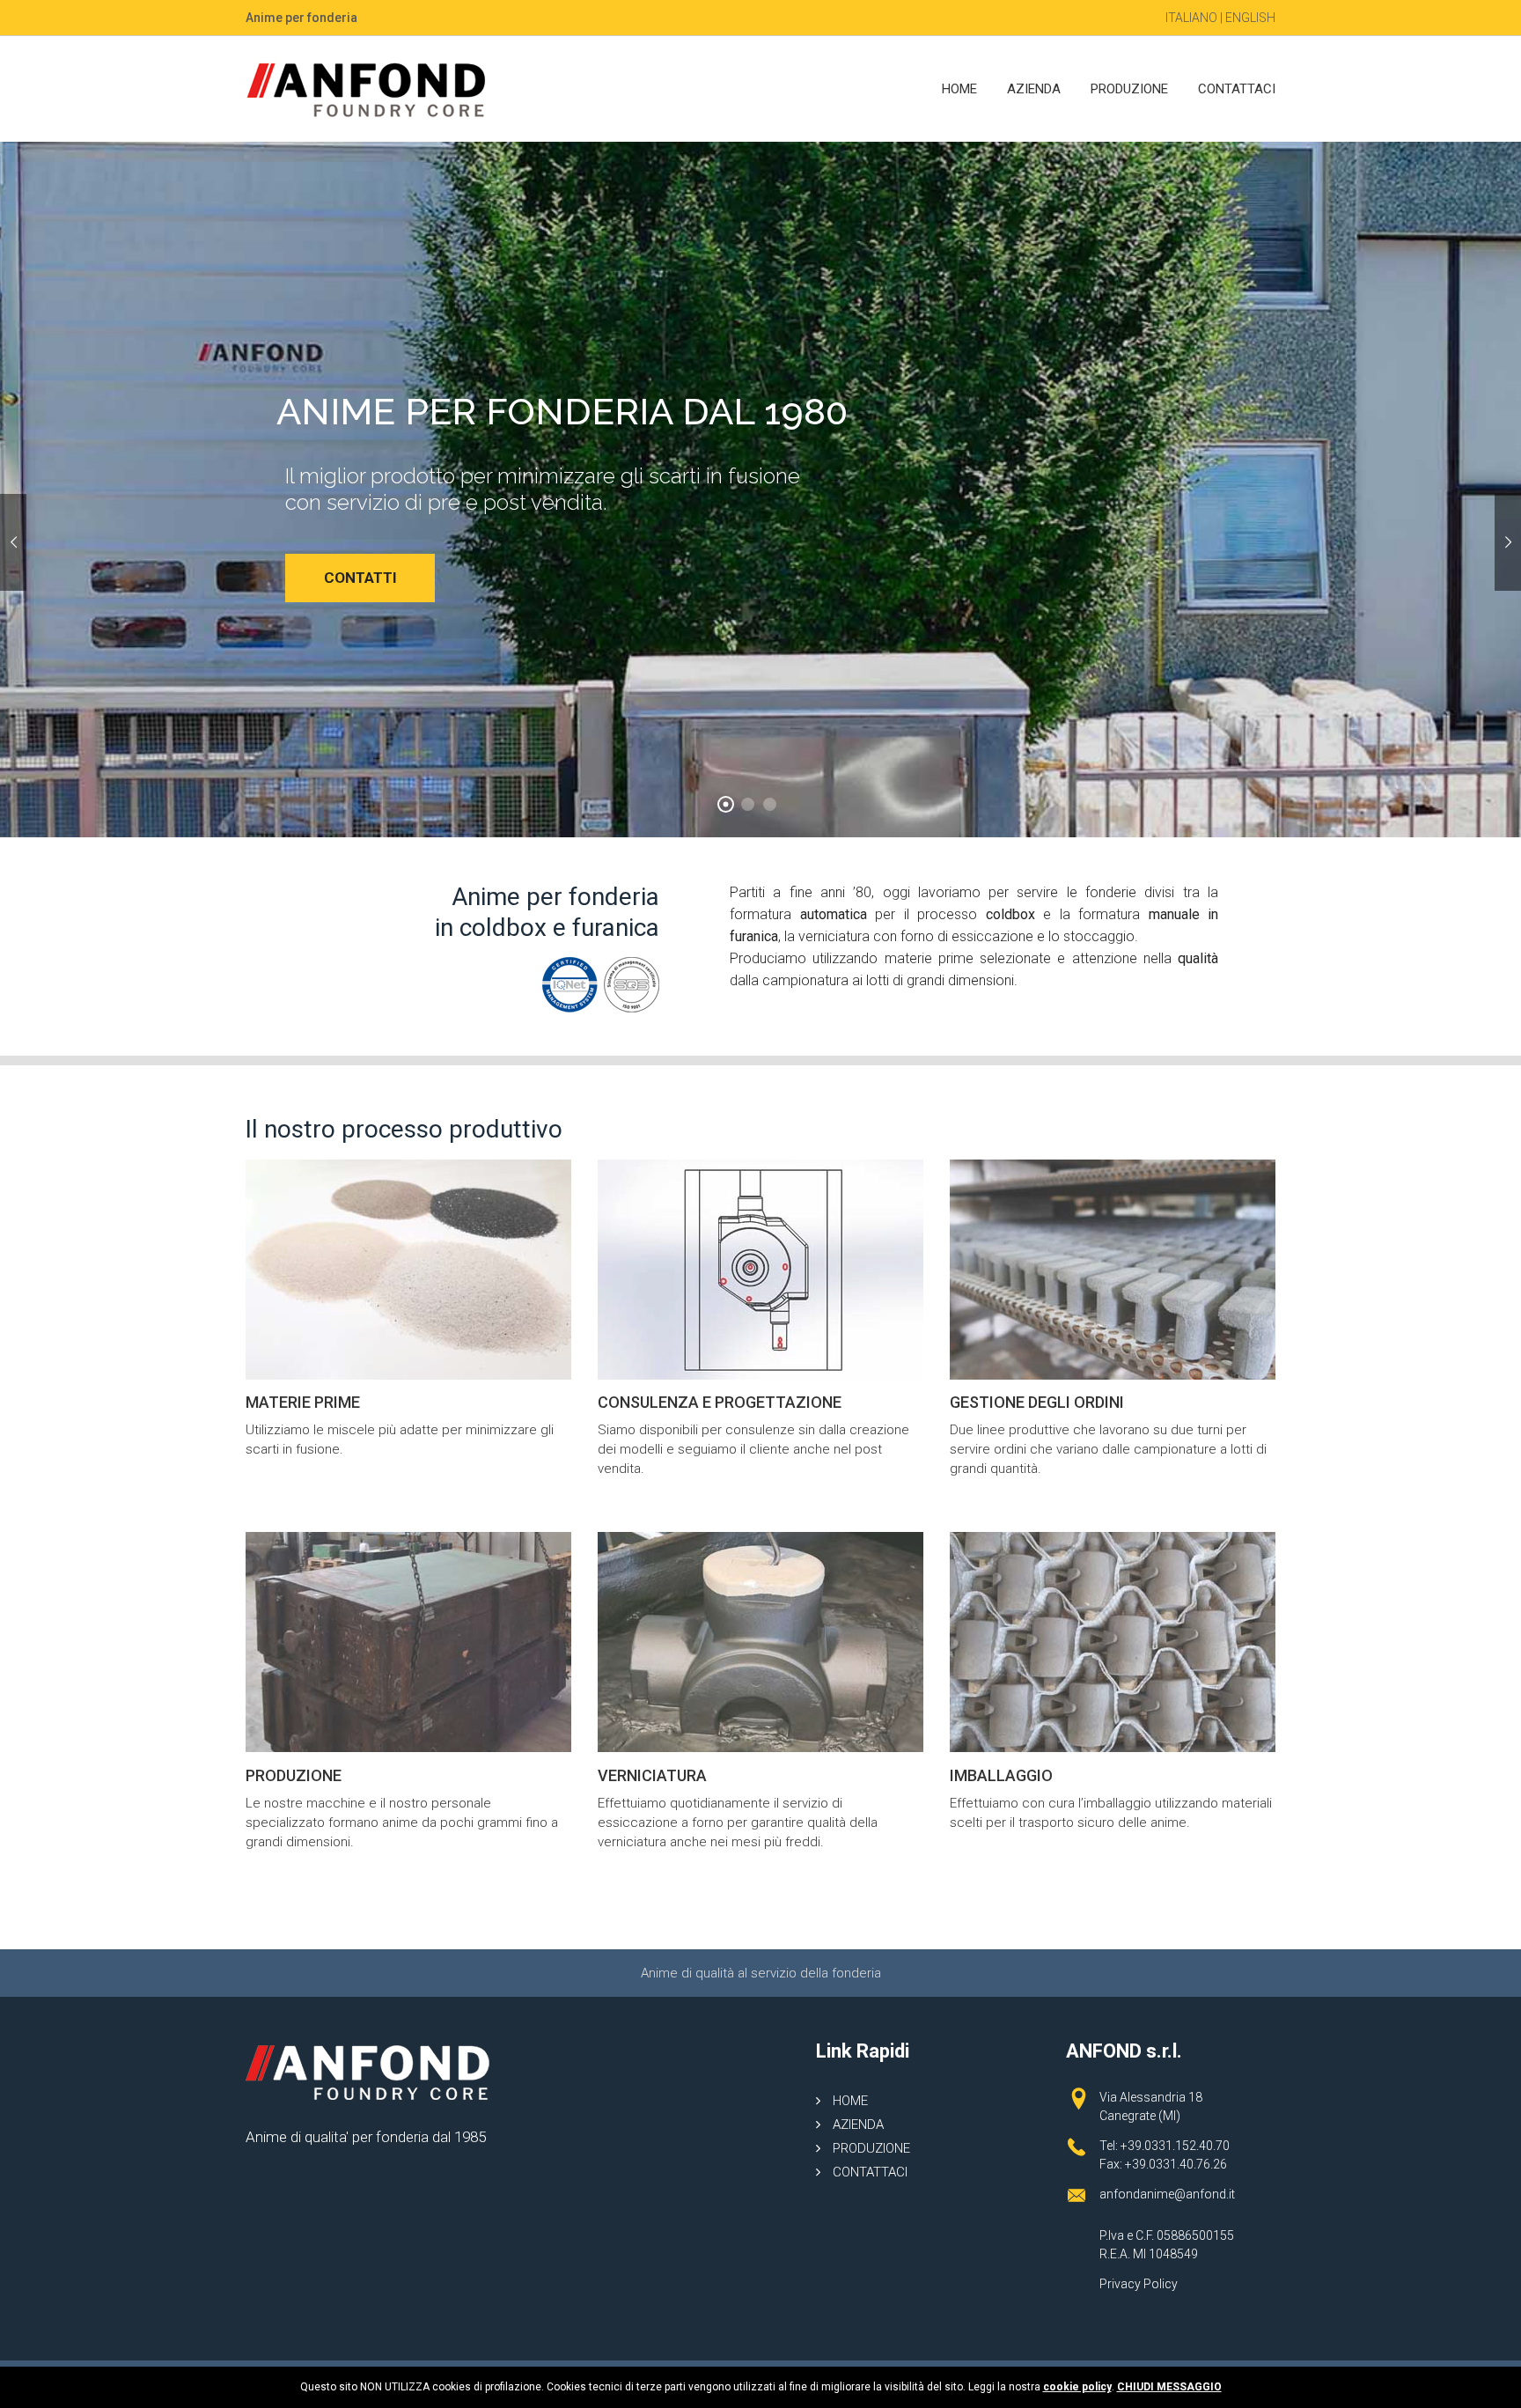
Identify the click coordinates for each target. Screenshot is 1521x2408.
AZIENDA (1034, 89)
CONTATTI (209, 578)
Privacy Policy (1139, 2284)
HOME (959, 89)
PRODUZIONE (1129, 89)
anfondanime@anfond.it (1167, 2194)
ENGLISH (1250, 18)
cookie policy (1077, 2387)
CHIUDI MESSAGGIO (1169, 2387)
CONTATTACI (1237, 89)
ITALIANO (1191, 18)
